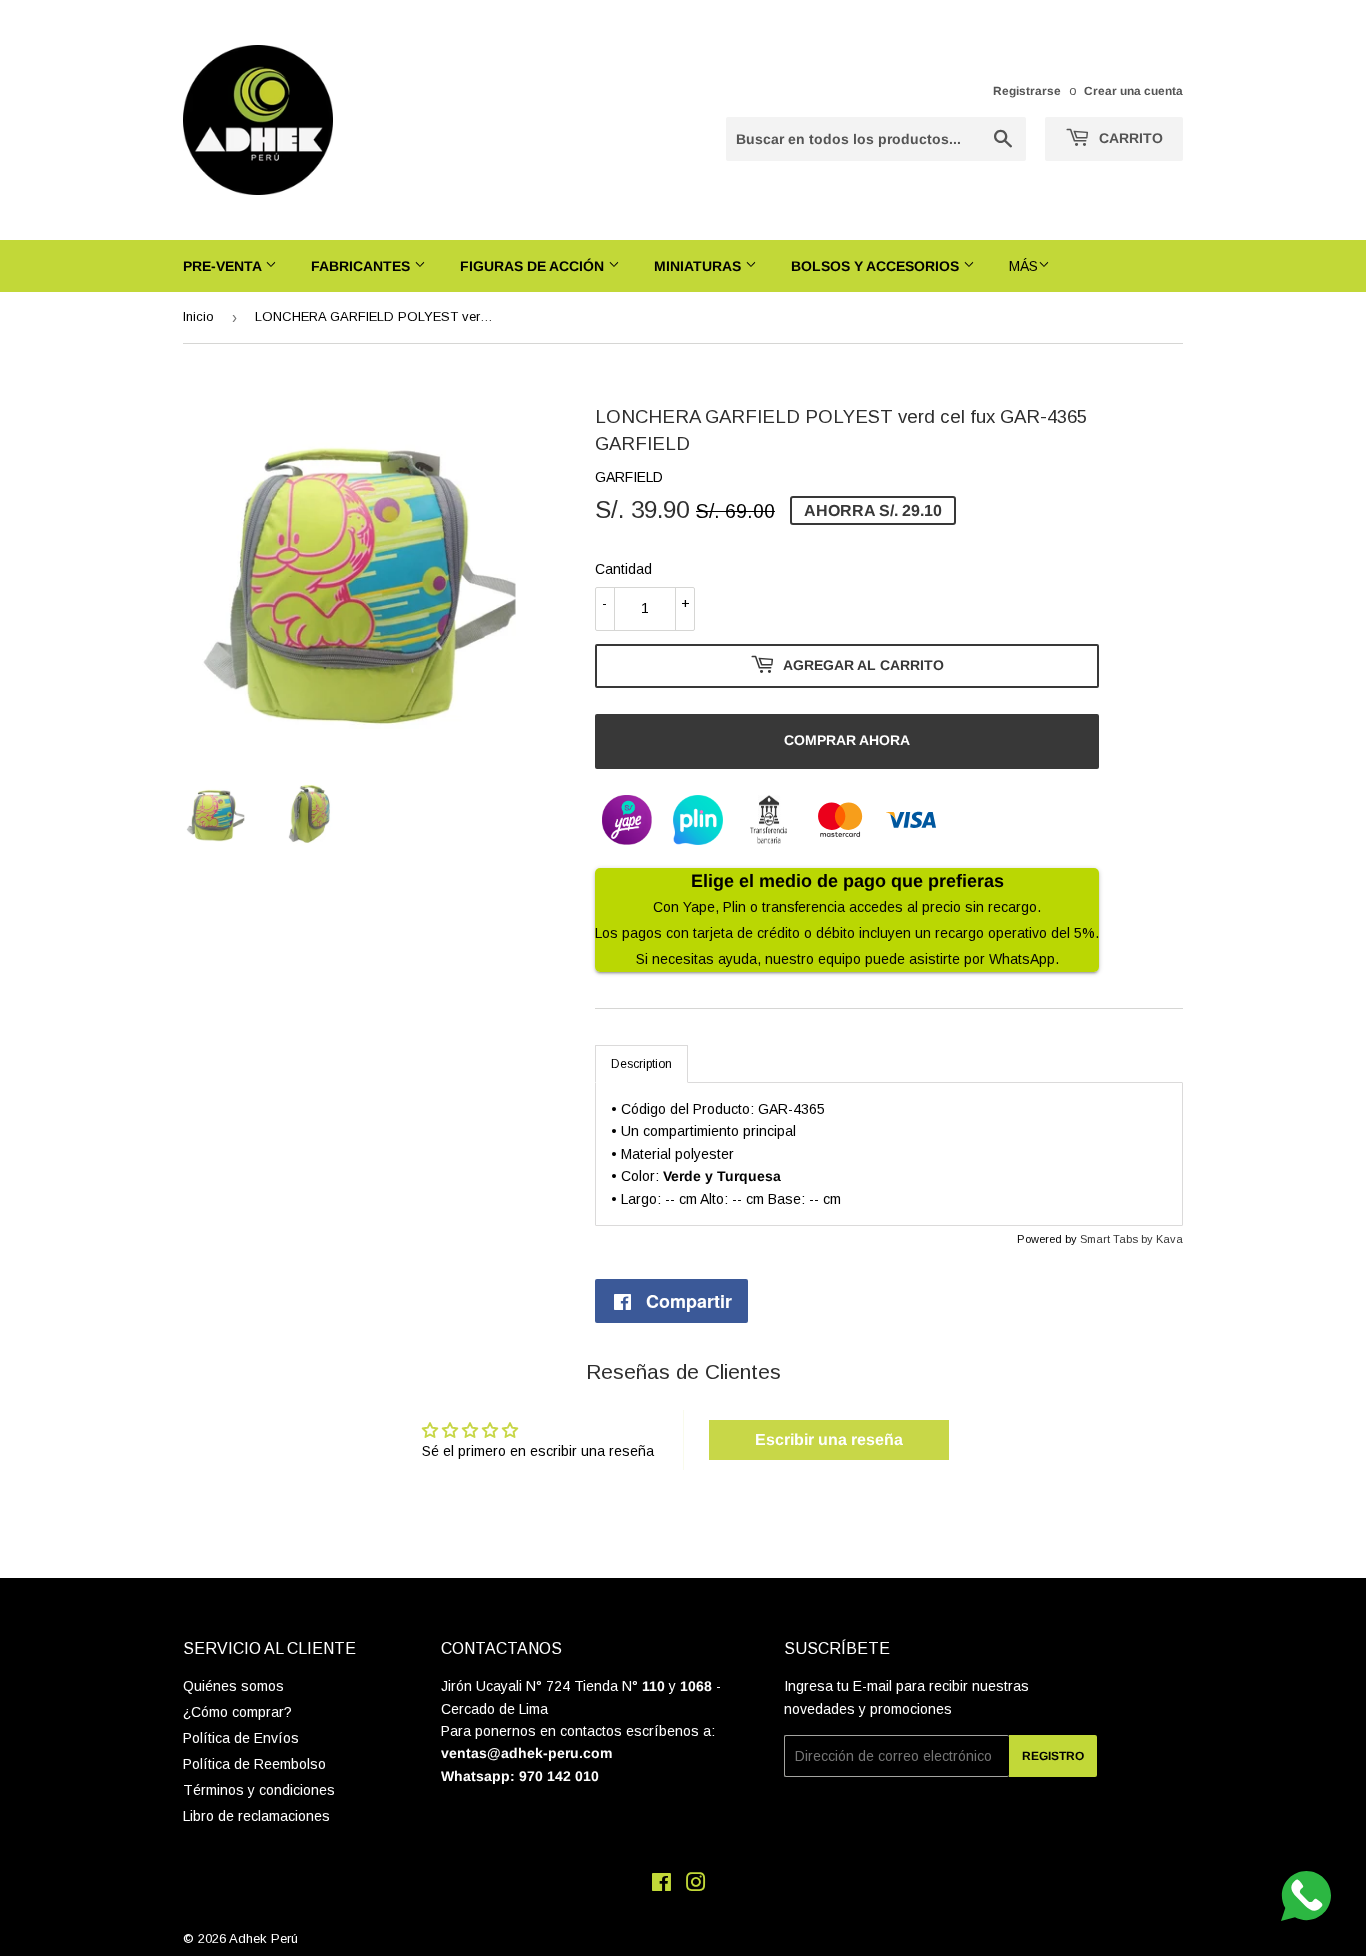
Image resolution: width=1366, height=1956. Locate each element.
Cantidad (623, 569)
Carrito (1129, 138)
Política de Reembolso (254, 1764)
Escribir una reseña (829, 1439)
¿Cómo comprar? (237, 1712)
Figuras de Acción (534, 266)
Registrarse (1027, 91)
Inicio (198, 316)
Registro (1053, 1756)
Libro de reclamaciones (256, 1816)
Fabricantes (362, 266)
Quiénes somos (233, 1686)
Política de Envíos (241, 1738)
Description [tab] (641, 1064)
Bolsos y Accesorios (877, 266)
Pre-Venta (224, 266)
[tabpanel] (889, 1154)
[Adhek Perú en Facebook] (661, 1885)
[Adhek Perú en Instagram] (696, 1885)
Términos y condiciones (259, 1790)
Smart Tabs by (1118, 1239)
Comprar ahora (847, 740)
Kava (1169, 1239)
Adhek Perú (263, 1938)
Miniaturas (699, 266)
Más (1023, 266)
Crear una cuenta (1133, 91)
